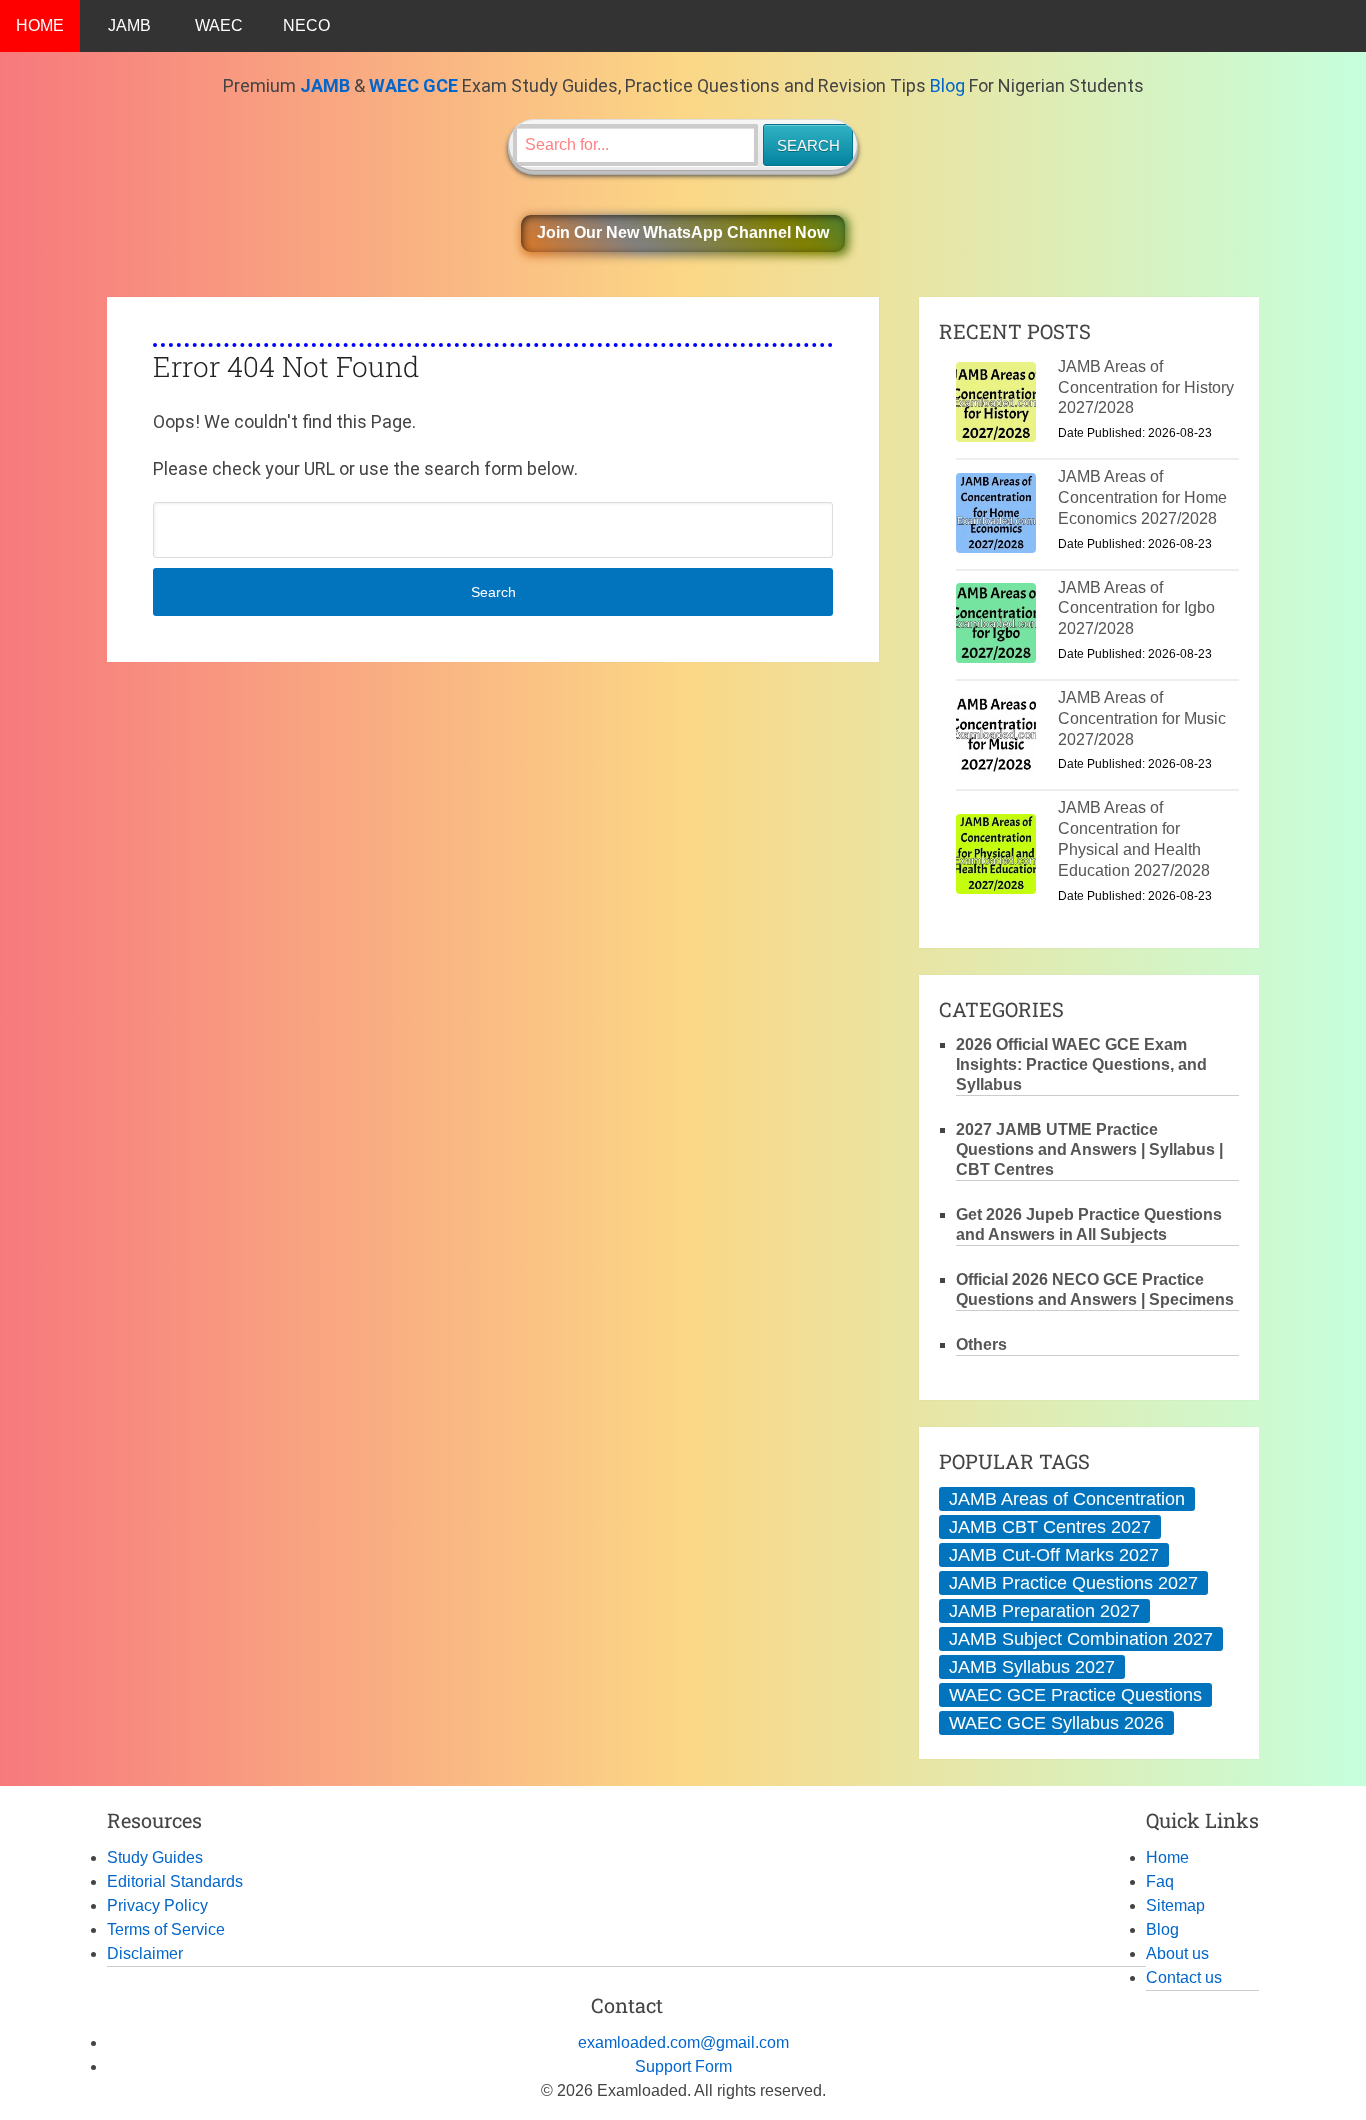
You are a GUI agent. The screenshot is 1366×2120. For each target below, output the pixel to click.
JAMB (129, 25)
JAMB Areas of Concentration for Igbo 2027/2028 (1136, 608)
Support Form (683, 2066)
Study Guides (155, 1857)
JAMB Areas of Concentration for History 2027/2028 (1146, 387)
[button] (683, 233)
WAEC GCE (413, 85)
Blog (947, 85)
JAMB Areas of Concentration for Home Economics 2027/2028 (1142, 497)
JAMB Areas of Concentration (1067, 1499)
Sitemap (1175, 1905)
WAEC (219, 25)
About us (1177, 1953)
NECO (306, 25)
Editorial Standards (175, 1881)
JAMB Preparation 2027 (1044, 1611)
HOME (40, 25)
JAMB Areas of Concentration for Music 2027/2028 (1142, 718)
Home (1167, 1857)
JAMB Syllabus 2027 (1032, 1667)
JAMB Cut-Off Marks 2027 (1054, 1555)
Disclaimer (145, 1953)
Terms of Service (166, 1929)
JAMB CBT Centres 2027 (1050, 1527)
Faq (1160, 1881)
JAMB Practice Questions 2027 (1073, 1583)
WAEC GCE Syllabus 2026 (1056, 1723)
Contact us (1184, 1977)
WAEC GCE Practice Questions (1075, 1695)
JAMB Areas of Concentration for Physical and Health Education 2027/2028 (1134, 838)
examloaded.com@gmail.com (683, 2042)
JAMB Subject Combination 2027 (1081, 1639)
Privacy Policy (157, 1905)
